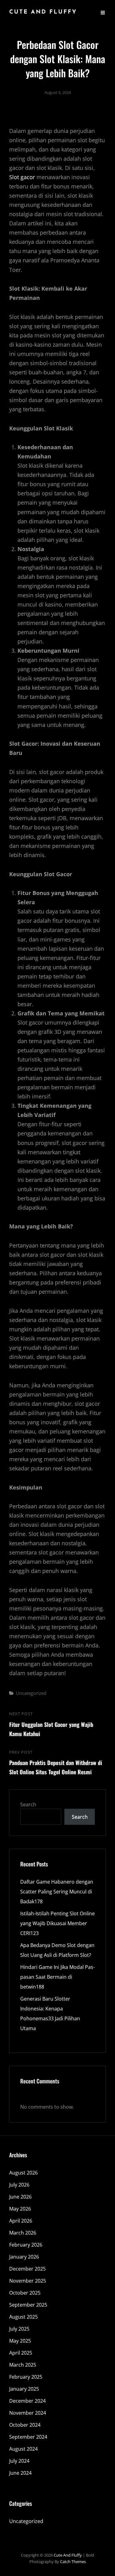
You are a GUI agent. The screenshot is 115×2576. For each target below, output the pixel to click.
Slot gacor (22, 177)
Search (28, 1804)
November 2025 (28, 2281)
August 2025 (23, 2317)
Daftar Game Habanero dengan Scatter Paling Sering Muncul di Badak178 (57, 1892)
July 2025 (19, 2329)
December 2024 (27, 2401)
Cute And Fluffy (43, 12)
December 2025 (27, 2269)
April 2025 (21, 2353)
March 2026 (23, 2233)
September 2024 (28, 2437)
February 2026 (26, 2245)
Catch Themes (73, 2562)
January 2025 (24, 2389)
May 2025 (20, 2341)
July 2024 (19, 2461)
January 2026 (24, 2257)
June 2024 (20, 2473)
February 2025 (26, 2377)
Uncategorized (31, 1693)
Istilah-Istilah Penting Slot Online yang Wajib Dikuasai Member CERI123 (57, 1923)
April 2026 (21, 2221)
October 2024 (25, 2425)
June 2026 (20, 2197)
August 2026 (23, 2173)
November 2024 (28, 2413)
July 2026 (19, 2185)
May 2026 (20, 2209)
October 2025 (25, 2293)
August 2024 (23, 2449)
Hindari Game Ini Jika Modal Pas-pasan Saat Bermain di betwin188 (57, 1977)
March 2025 (23, 2365)
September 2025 (28, 2305)
